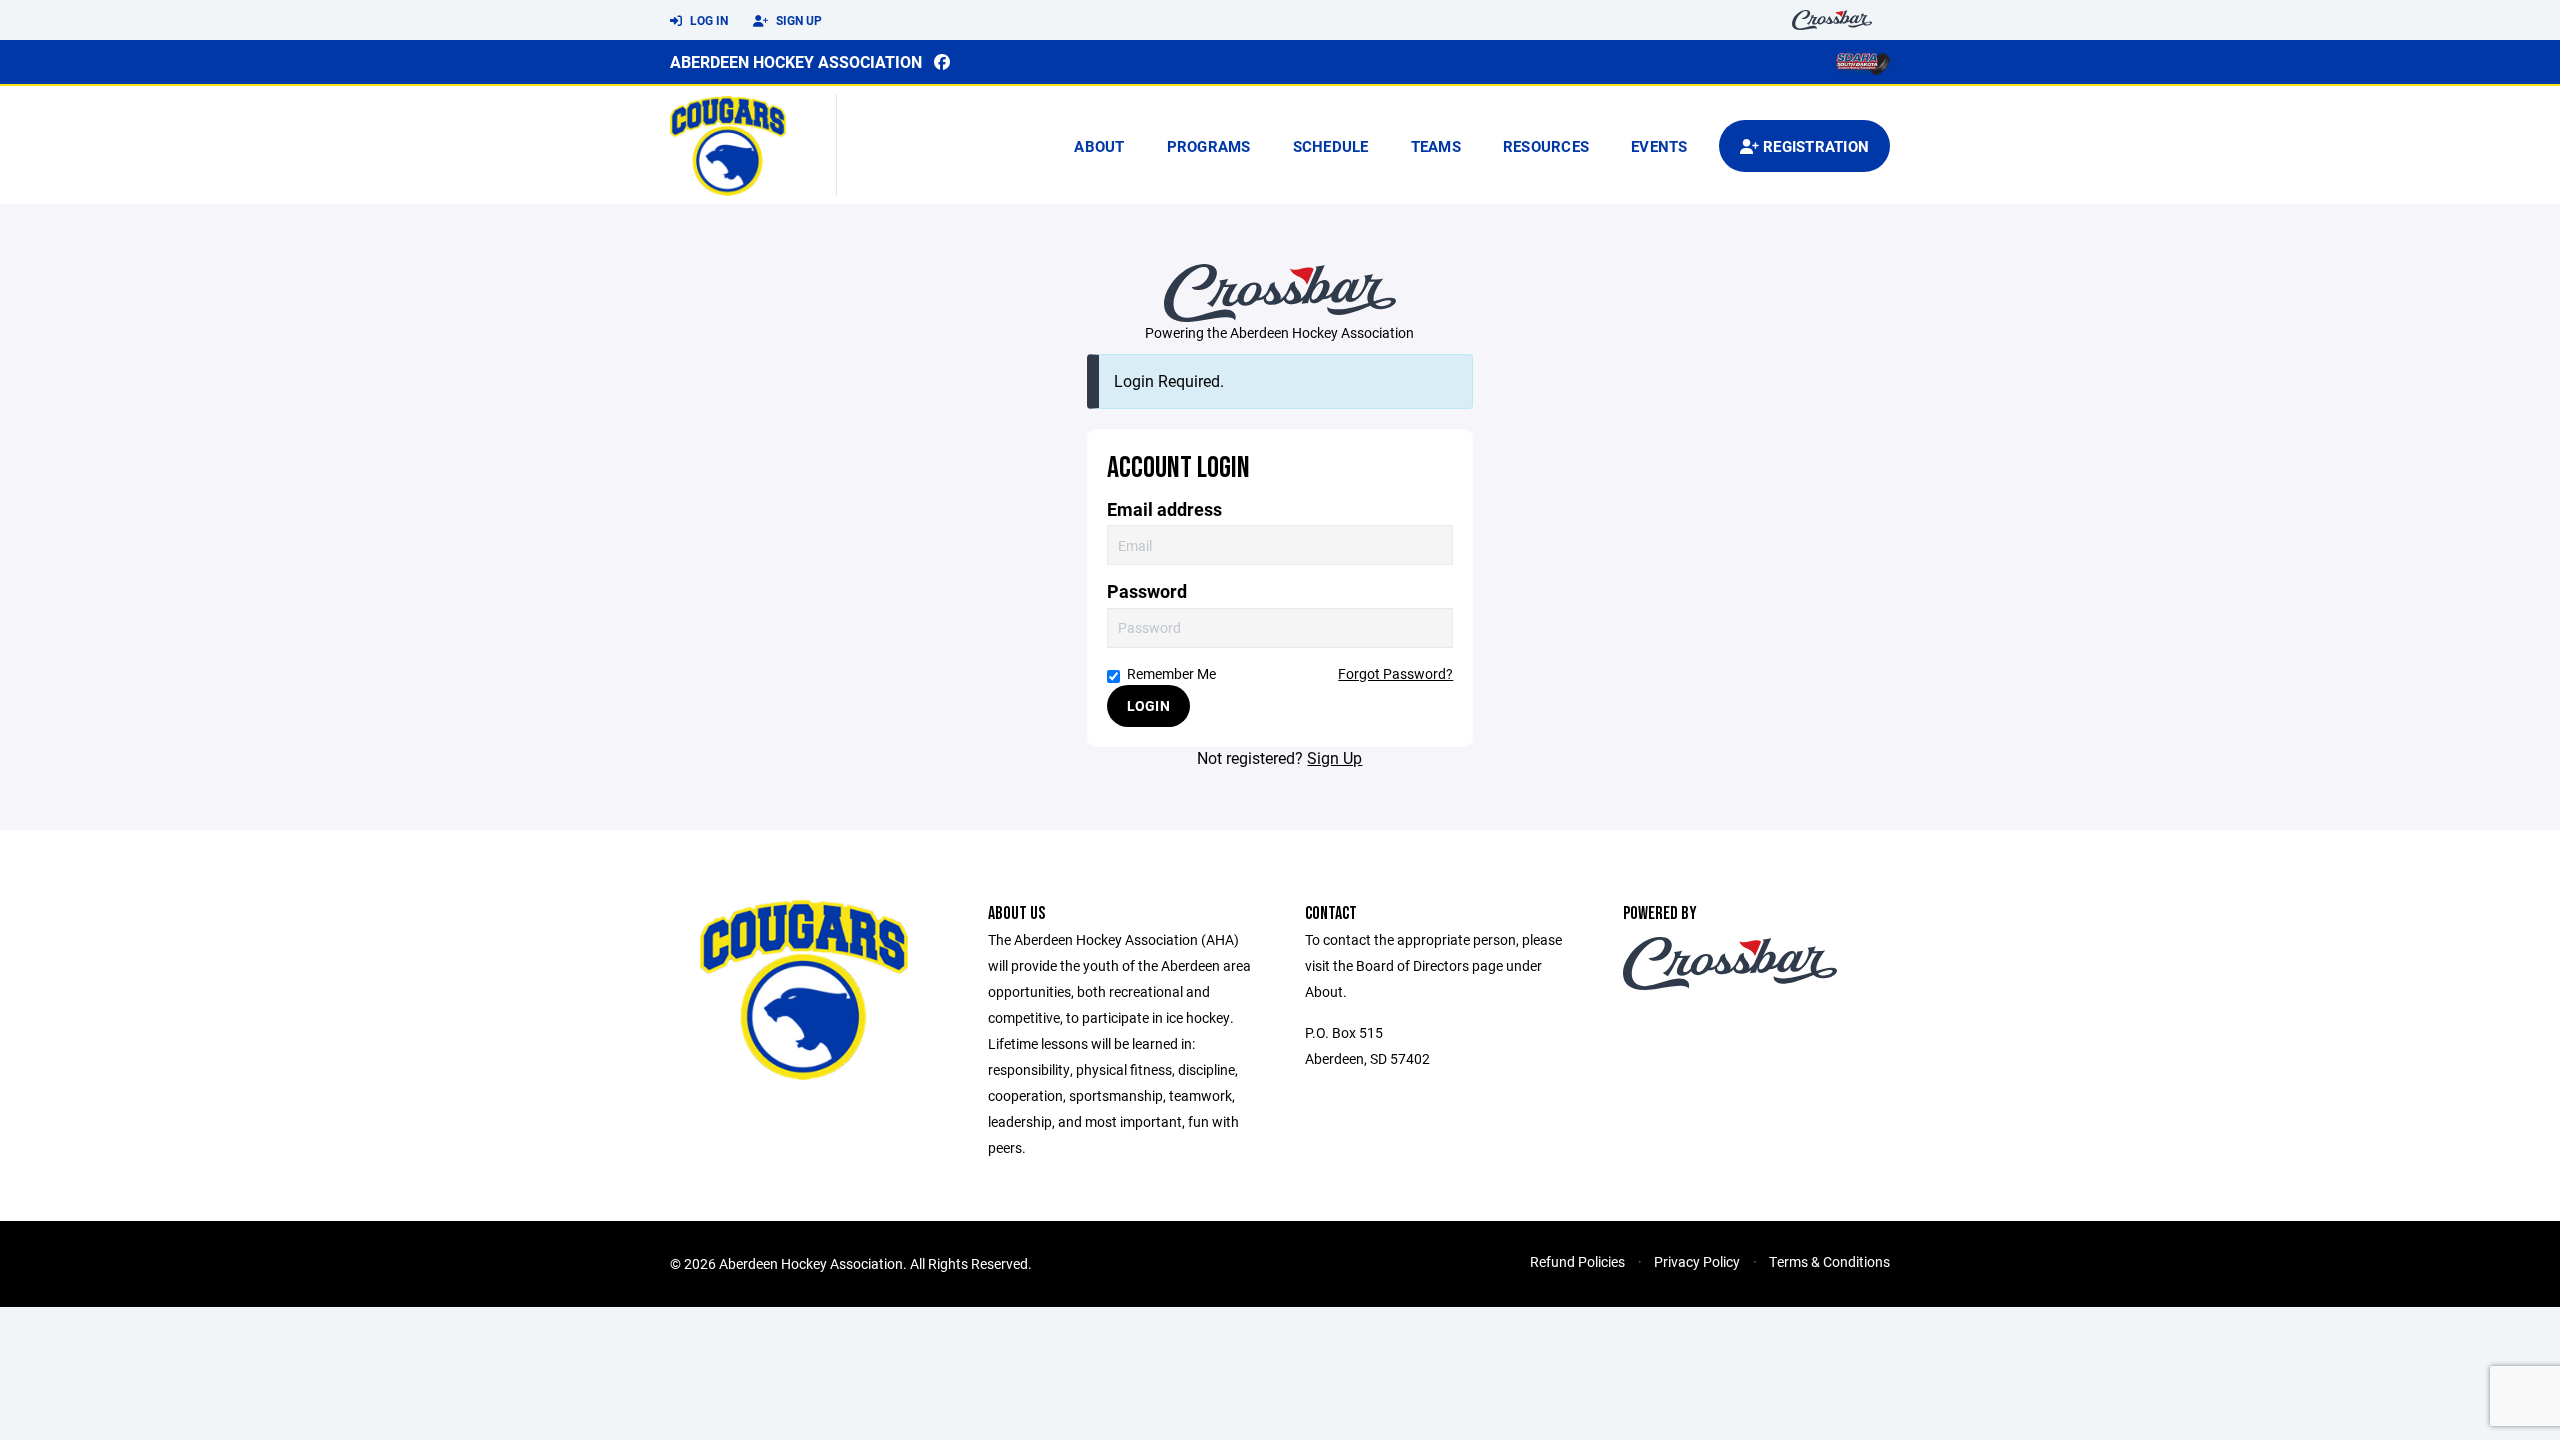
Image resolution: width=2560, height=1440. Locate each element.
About (1099, 146)
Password (1147, 591)
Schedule (1331, 146)
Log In (707, 20)
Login (1148, 705)
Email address (1164, 509)
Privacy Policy (1697, 1261)
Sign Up (797, 20)
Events (1659, 146)
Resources (1546, 146)
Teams (1436, 146)
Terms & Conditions (1829, 1261)
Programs (1209, 146)
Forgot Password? (1395, 673)
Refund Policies (1577, 1261)
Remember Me (1171, 673)
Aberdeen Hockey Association (796, 61)
